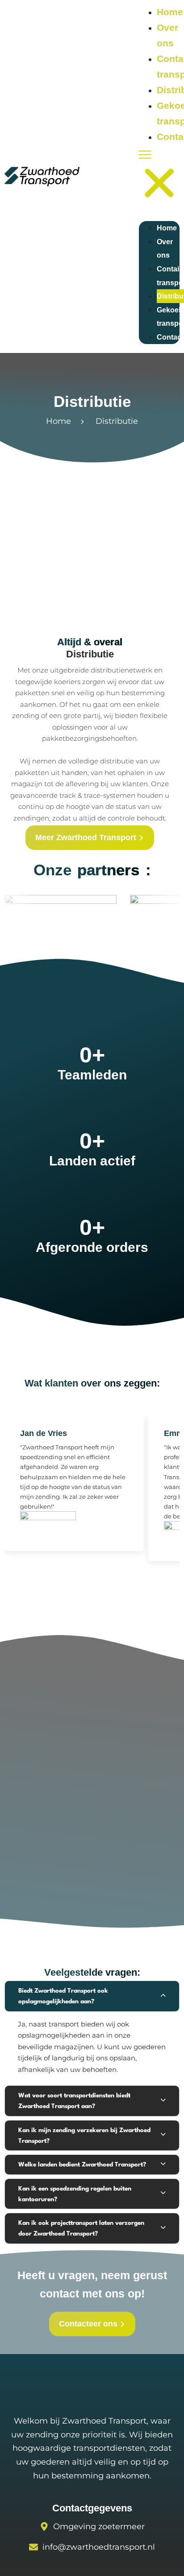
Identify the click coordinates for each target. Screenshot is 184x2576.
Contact (170, 337)
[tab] (92, 1996)
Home (170, 12)
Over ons (165, 249)
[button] (159, 178)
